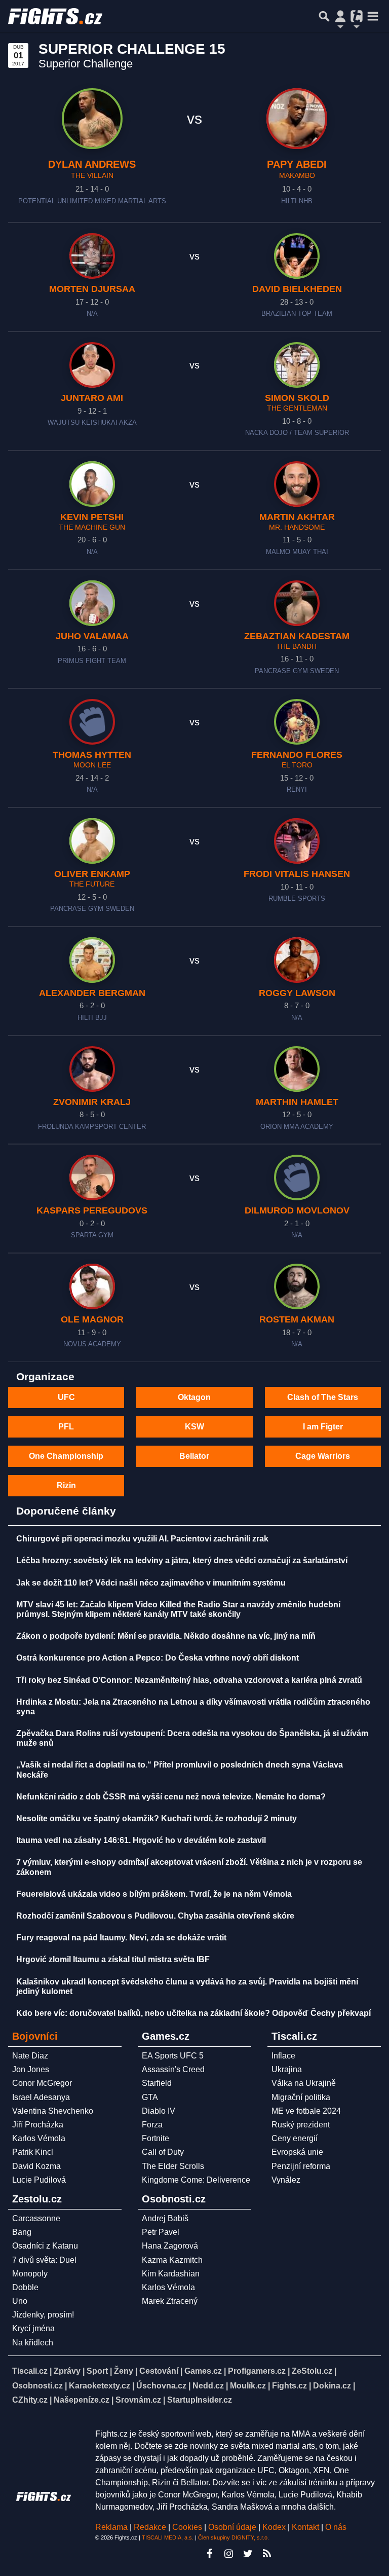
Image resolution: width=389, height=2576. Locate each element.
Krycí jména (33, 2328)
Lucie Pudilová (39, 2180)
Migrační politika (301, 2097)
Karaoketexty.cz (100, 2386)
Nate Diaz (30, 2056)
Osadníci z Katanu (45, 2246)
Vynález (286, 2180)
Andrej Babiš (165, 2218)
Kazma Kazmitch (172, 2260)
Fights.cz (289, 2386)
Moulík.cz (248, 2386)
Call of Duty (163, 2152)
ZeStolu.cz (312, 2371)
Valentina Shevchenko (53, 2111)
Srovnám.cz (138, 2400)
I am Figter (323, 1427)
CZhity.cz (30, 2400)
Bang (22, 2232)
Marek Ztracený (170, 2301)
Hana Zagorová (170, 2246)
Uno (20, 2301)
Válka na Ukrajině (304, 2083)
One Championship (66, 1456)
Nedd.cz (208, 2386)
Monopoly (30, 2274)
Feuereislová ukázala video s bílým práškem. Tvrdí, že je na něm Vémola (154, 1894)
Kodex (275, 2527)
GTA (150, 2097)
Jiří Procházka (38, 2125)
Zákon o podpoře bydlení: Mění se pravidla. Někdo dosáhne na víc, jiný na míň (166, 1636)
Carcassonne (36, 2218)
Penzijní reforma (301, 2166)
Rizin (66, 1485)
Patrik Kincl (33, 2152)
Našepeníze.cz (82, 2400)
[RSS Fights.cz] (267, 2554)
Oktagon (194, 1397)
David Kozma (36, 2166)
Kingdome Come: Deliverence (196, 2180)
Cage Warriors (323, 1456)
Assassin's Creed (173, 2069)
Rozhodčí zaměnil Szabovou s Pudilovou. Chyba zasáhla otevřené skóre (155, 1916)
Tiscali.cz (30, 2371)
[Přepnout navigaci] (340, 16)
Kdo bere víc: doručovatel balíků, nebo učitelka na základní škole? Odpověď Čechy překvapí (193, 2013)
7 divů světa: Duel (44, 2260)
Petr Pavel (161, 2232)
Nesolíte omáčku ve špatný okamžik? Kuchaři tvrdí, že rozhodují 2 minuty (157, 1818)
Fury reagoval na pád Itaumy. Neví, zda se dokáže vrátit (121, 1938)
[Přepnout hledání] (324, 16)
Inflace (283, 2056)
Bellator (194, 1456)
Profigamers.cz (257, 2371)
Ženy (124, 2371)
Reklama (111, 2527)
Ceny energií (295, 2138)
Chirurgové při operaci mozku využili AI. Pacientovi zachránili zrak (142, 1539)
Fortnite (155, 2138)
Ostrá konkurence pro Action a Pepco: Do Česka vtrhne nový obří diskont (158, 1658)
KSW (194, 1427)
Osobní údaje (232, 2527)
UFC (66, 1397)
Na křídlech (33, 2343)
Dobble (25, 2287)
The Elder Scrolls (173, 2166)
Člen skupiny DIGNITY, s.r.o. (234, 2537)
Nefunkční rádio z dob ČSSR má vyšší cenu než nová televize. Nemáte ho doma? (171, 1797)
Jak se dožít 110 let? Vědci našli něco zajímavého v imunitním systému (151, 1583)
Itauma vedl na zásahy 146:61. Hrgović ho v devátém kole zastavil (141, 1840)
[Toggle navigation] (373, 16)
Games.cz (203, 2371)
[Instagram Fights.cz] (228, 2554)
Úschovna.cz (161, 2386)
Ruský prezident (301, 2125)
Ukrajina (287, 2069)
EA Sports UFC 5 (173, 2056)
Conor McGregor (42, 2083)
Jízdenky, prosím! (43, 2315)
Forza (152, 2125)
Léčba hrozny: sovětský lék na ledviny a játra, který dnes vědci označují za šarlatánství (182, 1560)
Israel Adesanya (41, 2097)
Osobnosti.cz (37, 2386)
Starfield (157, 2083)
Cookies (187, 2527)
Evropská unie (297, 2152)
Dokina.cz (332, 2386)
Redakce (150, 2527)
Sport (97, 2371)
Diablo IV (159, 2111)
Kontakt (306, 2527)
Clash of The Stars (323, 1397)
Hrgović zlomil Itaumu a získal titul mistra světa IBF (113, 1959)
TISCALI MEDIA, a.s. (168, 2537)
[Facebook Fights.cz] (209, 2554)
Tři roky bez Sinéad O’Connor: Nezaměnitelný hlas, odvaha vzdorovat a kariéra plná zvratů (189, 1680)
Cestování (159, 2371)
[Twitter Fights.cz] (248, 2554)
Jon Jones (31, 2069)
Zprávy (67, 2371)
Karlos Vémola (39, 2138)
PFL (66, 1427)
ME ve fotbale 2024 (306, 2111)
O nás (336, 2527)
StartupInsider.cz (200, 2400)
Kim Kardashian (171, 2274)
